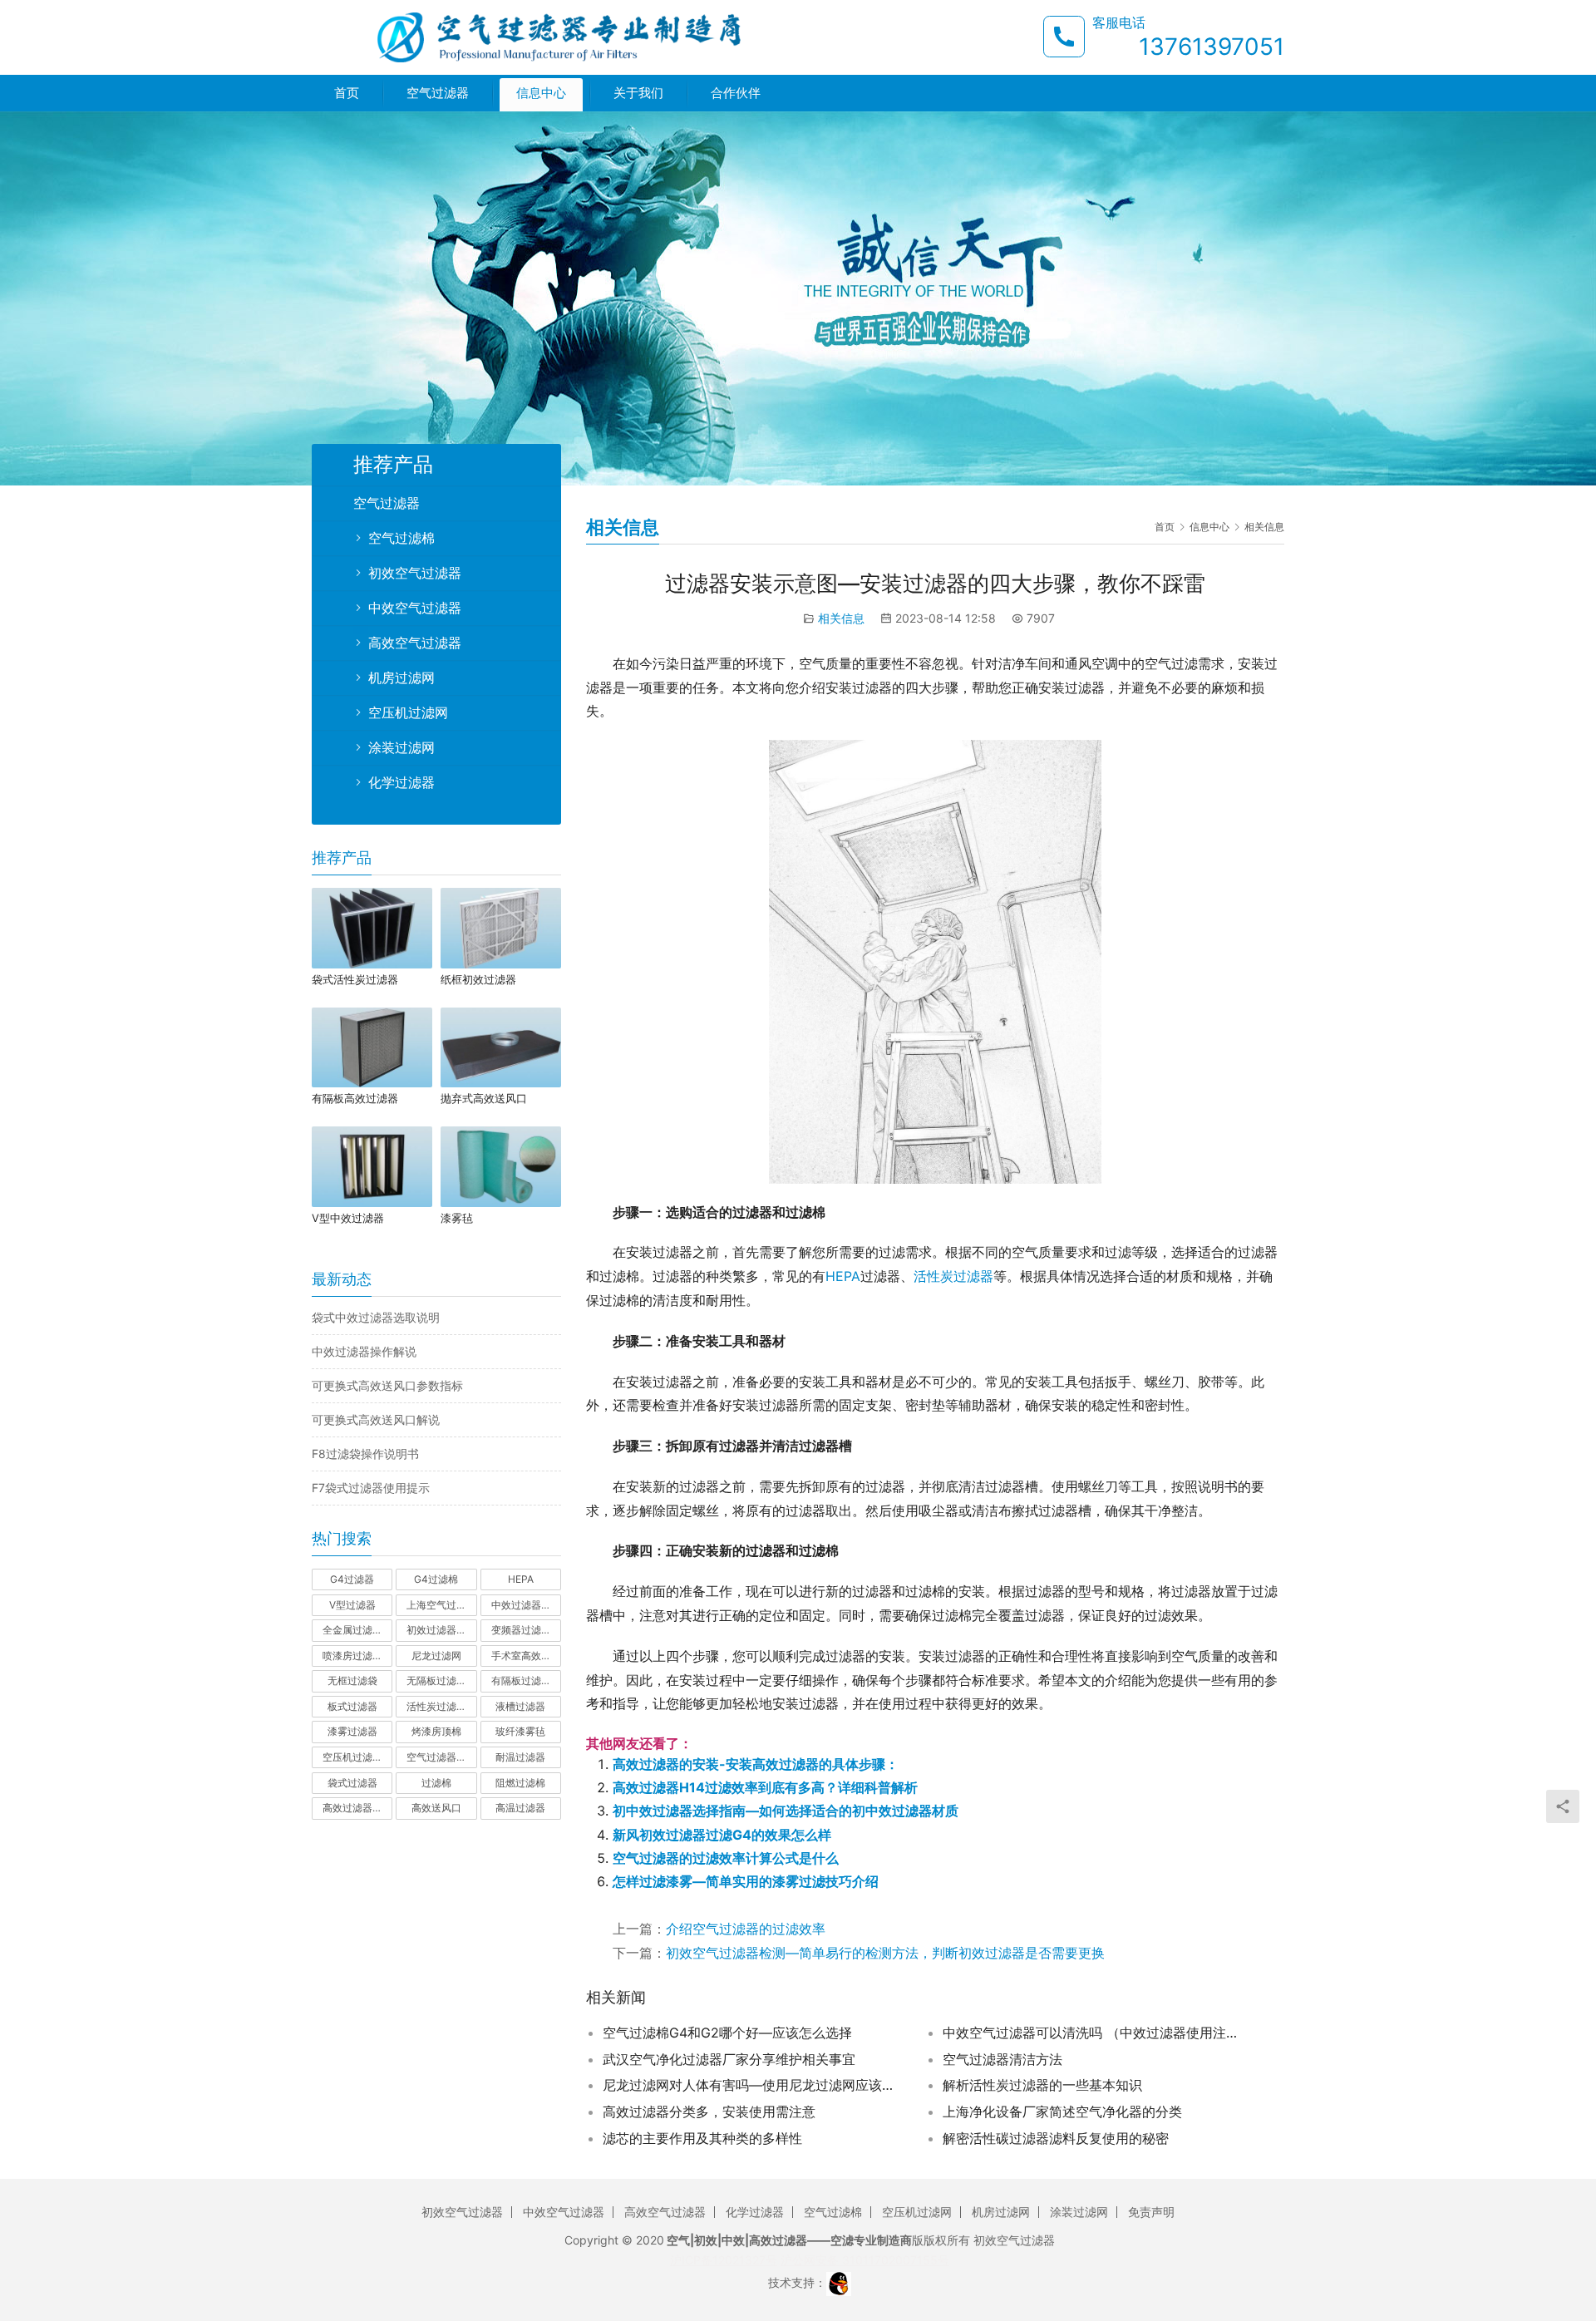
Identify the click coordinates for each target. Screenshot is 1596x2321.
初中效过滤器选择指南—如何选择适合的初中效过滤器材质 (786, 1811)
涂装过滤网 (401, 747)
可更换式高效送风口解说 (376, 1419)
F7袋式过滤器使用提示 (371, 1488)
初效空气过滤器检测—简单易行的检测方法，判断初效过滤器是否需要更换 (885, 1953)
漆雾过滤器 (352, 1731)
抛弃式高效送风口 (484, 1098)
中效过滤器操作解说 (364, 1351)
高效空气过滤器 (415, 643)
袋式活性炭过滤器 (355, 979)
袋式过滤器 (352, 1783)
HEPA (843, 1276)
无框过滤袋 (352, 1680)
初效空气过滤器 (415, 573)
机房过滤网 (401, 678)
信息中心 (541, 93)
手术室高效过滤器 (526, 1656)
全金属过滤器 (352, 1630)
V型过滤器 (352, 1605)
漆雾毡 (457, 1218)
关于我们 (638, 93)
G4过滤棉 (436, 1579)
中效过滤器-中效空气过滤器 (526, 1605)
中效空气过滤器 (415, 608)
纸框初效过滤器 (478, 979)
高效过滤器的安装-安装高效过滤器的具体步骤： (756, 1764)
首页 (347, 93)
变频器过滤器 (521, 1630)
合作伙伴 (736, 93)
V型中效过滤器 (348, 1218)
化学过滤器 (401, 782)
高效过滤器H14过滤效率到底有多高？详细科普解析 (765, 1787)
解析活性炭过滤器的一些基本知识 (1042, 2085)
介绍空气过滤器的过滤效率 (746, 1929)
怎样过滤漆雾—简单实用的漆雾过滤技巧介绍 (746, 1881)
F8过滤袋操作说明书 (365, 1454)
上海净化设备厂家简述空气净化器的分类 (1062, 2112)
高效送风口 (436, 1808)
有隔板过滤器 (521, 1680)
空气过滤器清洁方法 (1002, 2059)
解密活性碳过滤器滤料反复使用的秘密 (1056, 2138)
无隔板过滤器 (436, 1680)
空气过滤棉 (401, 538)
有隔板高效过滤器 (355, 1098)
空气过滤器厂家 (441, 1757)
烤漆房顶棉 (436, 1731)
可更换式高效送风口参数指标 (387, 1385)
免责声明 (1151, 2212)
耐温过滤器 (520, 1757)
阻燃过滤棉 (520, 1783)
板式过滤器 (352, 1706)
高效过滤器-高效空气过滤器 (357, 1808)
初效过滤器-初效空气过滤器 (441, 1630)
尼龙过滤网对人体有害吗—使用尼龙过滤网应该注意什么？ (752, 2085)
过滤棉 (436, 1783)
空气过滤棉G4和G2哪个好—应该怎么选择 (727, 2033)
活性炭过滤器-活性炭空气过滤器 (441, 1706)
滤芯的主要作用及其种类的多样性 (702, 2138)
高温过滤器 (520, 1808)
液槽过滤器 (520, 1706)
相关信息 (841, 618)
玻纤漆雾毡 (520, 1731)
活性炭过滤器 (953, 1276)
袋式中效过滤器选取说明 (376, 1317)
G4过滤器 (352, 1579)
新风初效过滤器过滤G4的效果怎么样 (722, 1835)
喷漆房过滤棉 (352, 1656)
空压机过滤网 (408, 712)
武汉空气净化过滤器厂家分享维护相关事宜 (729, 2059)
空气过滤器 (438, 93)
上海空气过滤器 (441, 1605)
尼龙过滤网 (436, 1656)
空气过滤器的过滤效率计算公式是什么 (726, 1858)
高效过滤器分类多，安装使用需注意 (709, 2112)
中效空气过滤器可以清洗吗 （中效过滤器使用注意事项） (1092, 2033)
